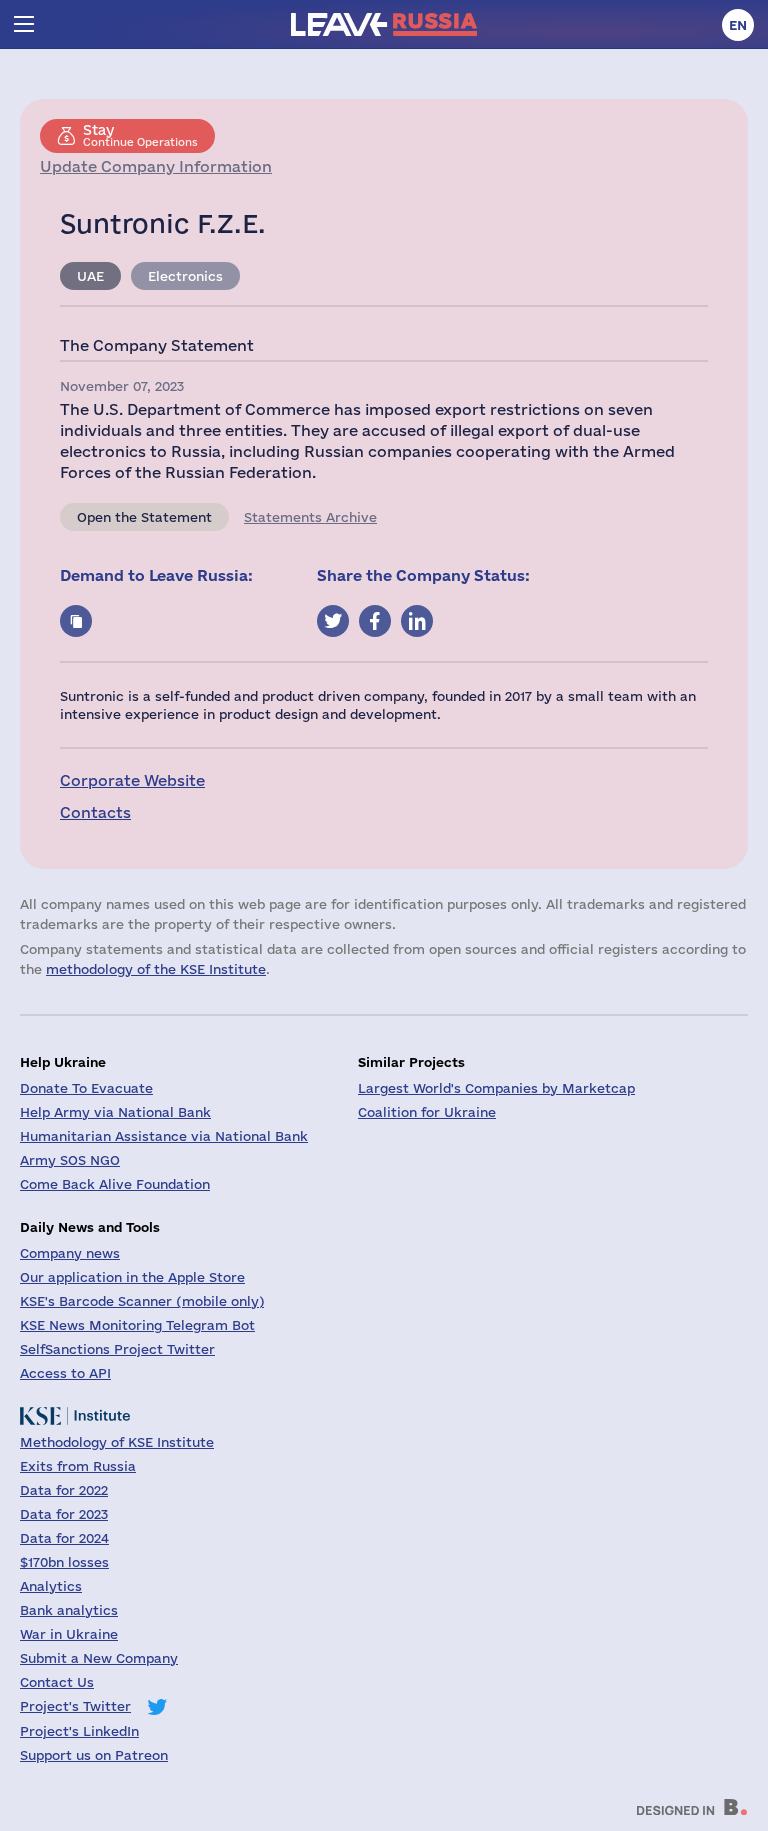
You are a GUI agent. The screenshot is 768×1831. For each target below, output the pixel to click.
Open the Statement (144, 517)
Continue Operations (140, 135)
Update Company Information (156, 166)
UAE (90, 276)
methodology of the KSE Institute (156, 969)
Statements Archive (310, 517)
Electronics (185, 276)
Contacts (95, 812)
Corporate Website (132, 780)
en (738, 25)
